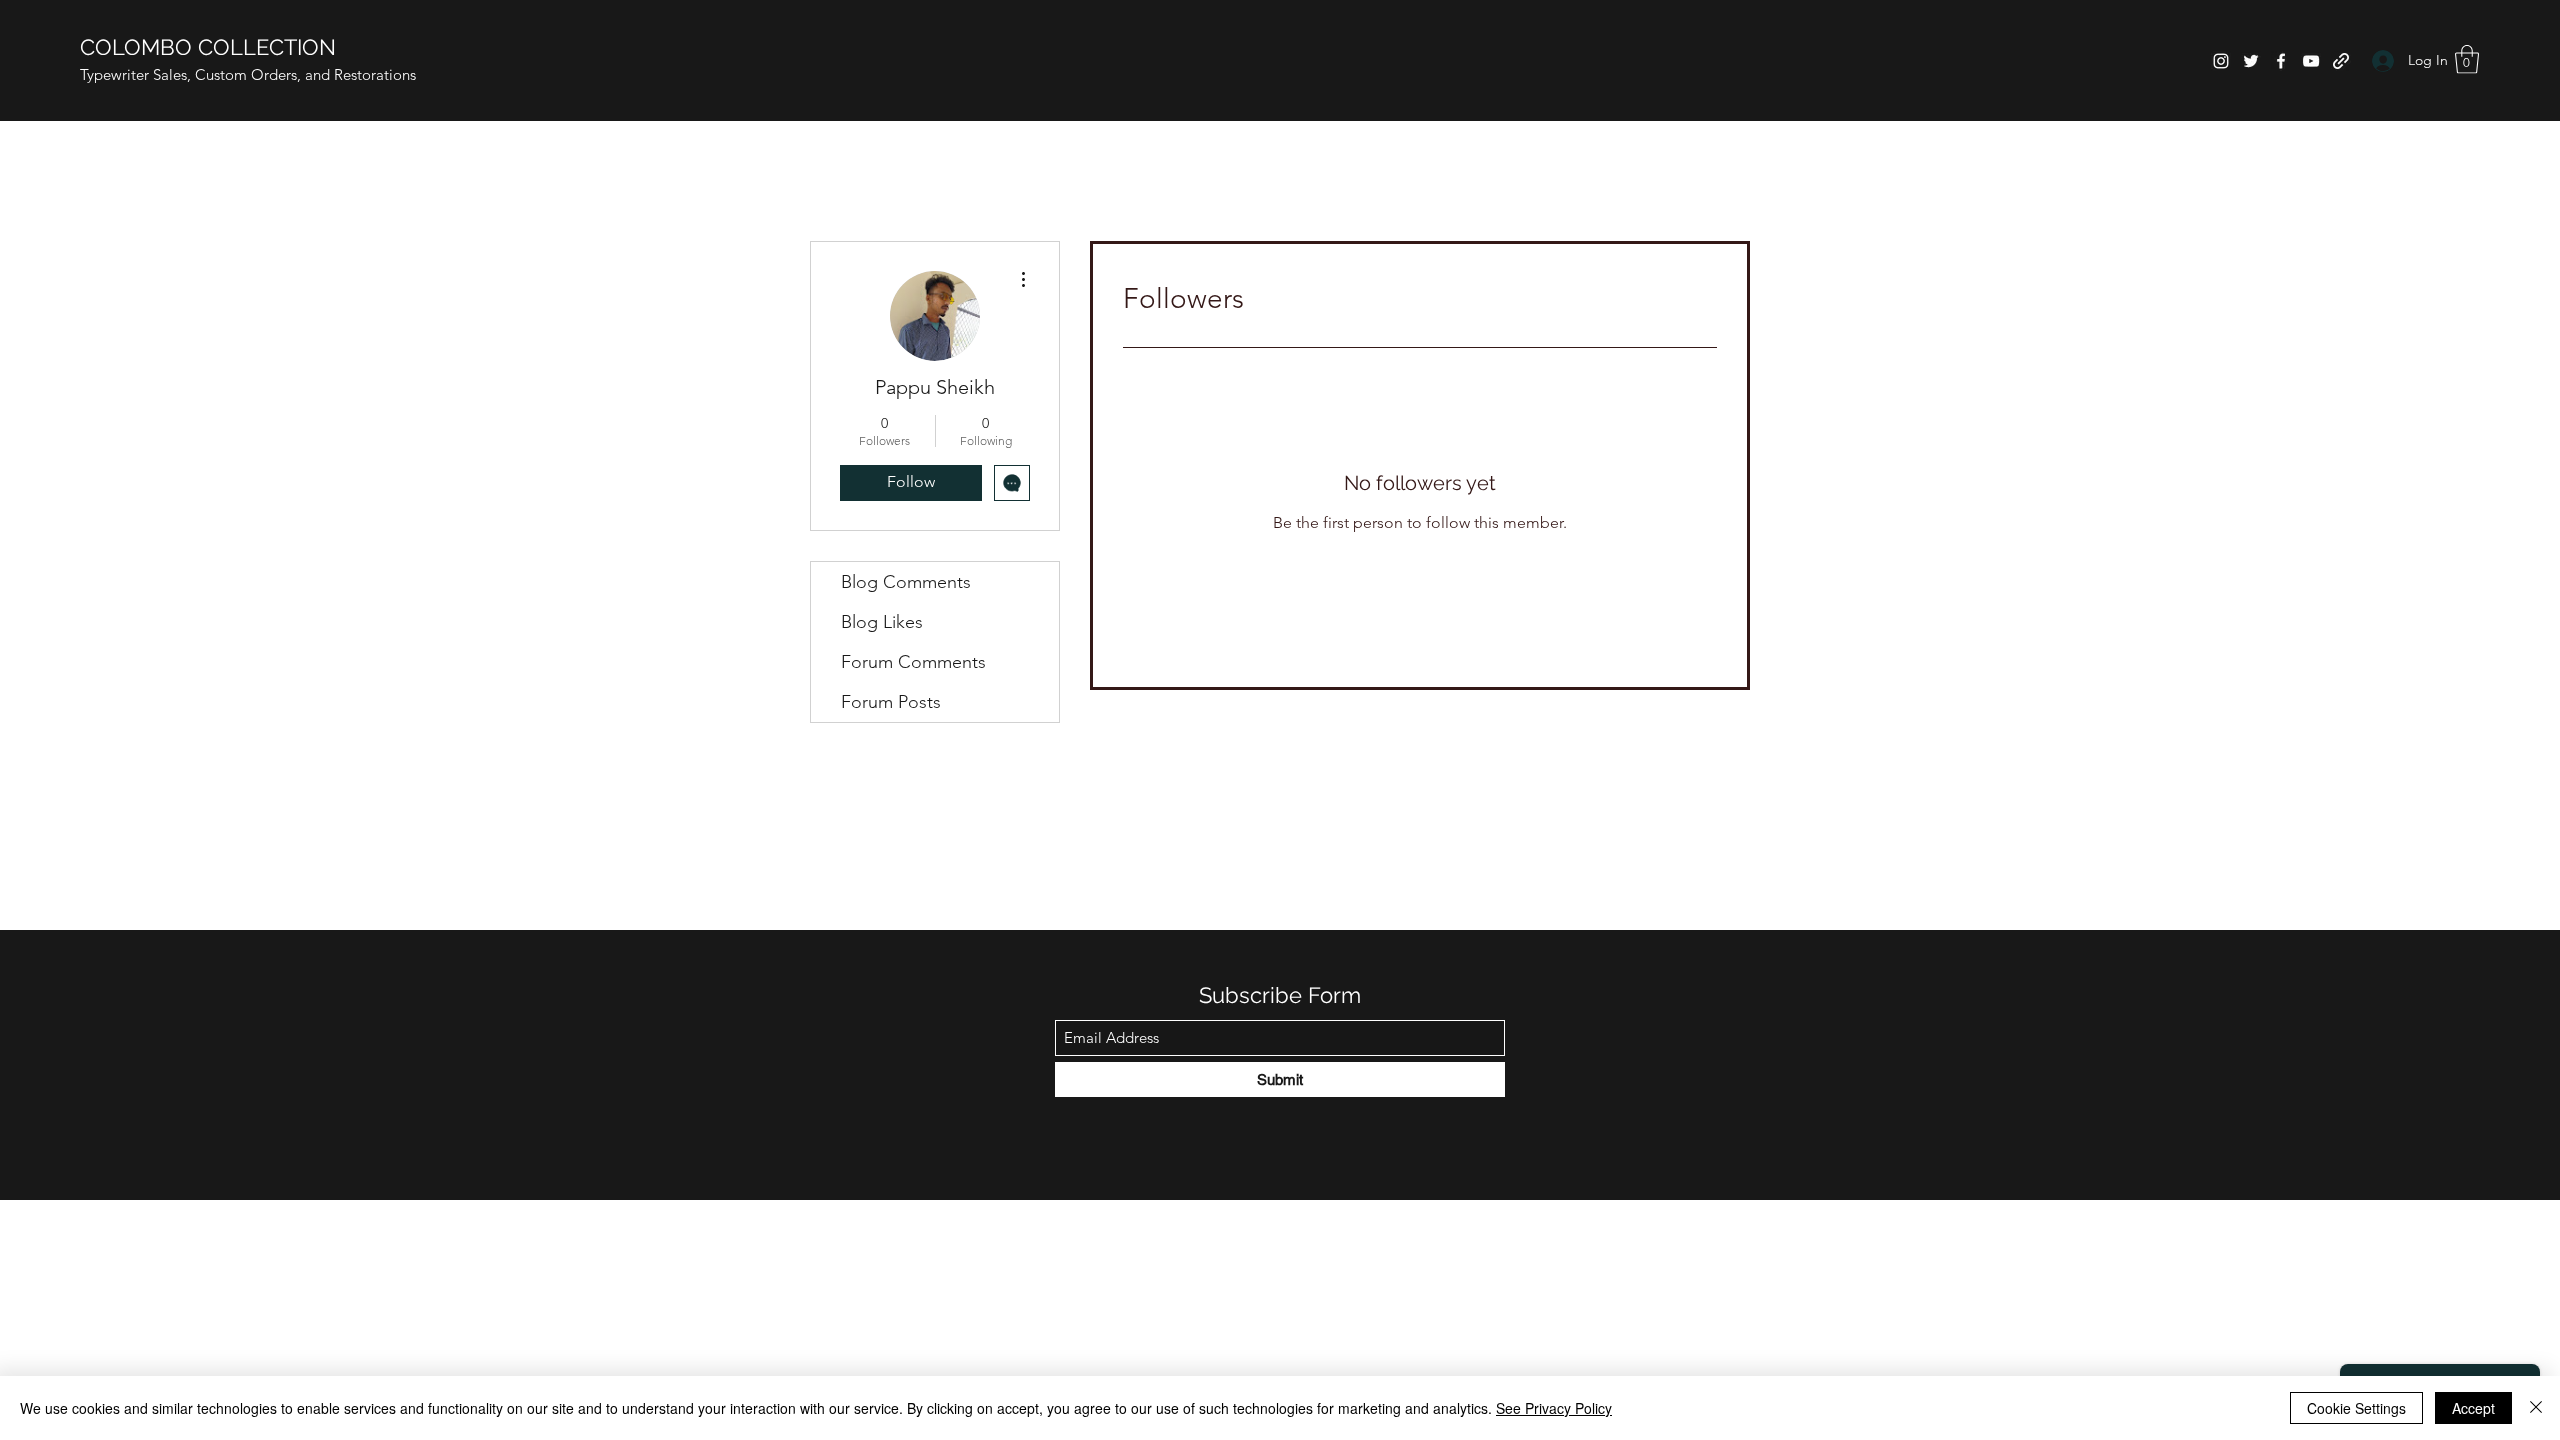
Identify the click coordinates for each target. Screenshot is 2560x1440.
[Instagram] (2221, 61)
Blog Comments (906, 582)
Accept (2473, 1408)
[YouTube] (2311, 61)
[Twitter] (2251, 61)
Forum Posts (891, 702)
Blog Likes (882, 622)
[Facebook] (2281, 61)
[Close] (2536, 1408)
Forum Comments (913, 662)
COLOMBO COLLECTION (208, 47)
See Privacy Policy (1554, 1408)
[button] (2467, 59)
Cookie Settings (2356, 1408)
